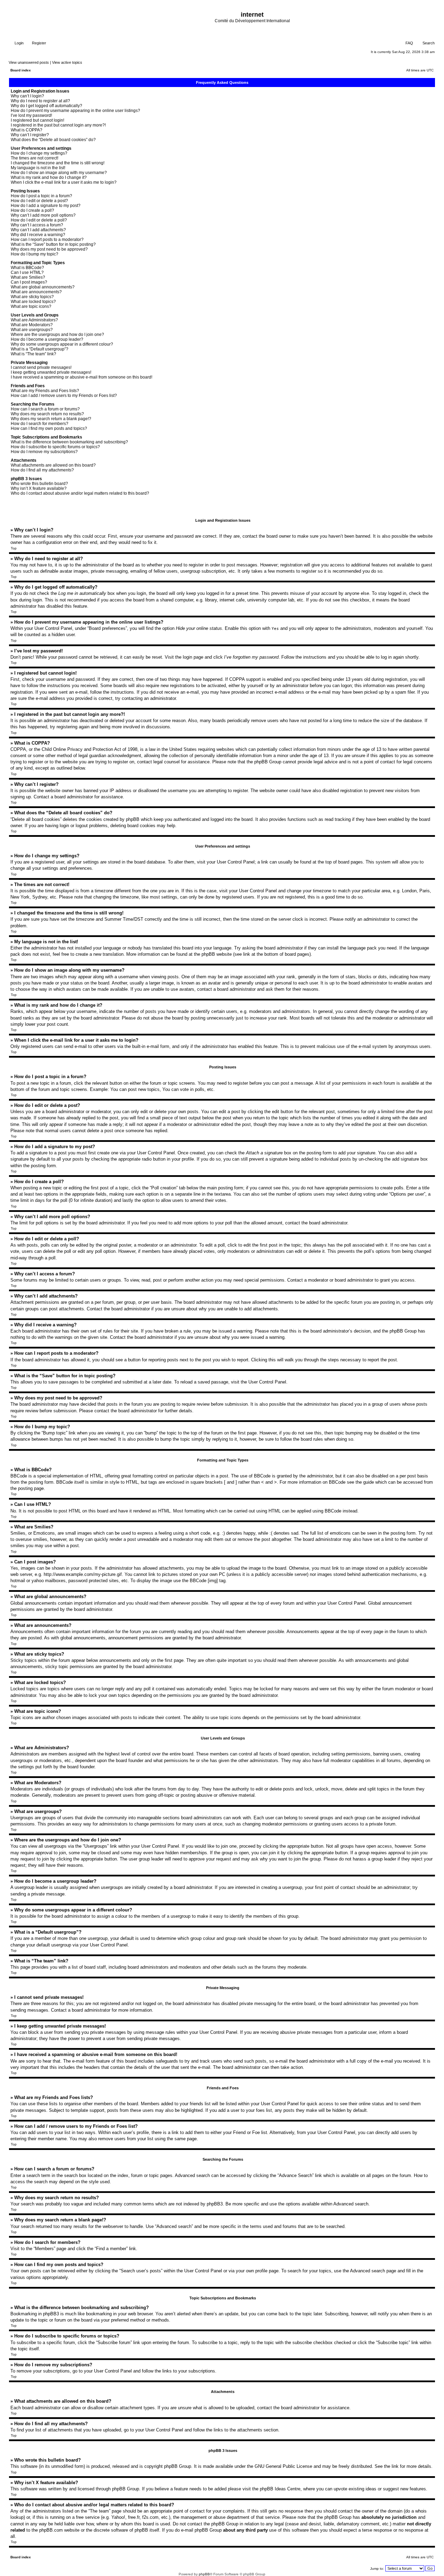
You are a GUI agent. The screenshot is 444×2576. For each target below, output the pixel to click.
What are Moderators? (32, 325)
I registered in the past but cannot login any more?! (58, 125)
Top (14, 548)
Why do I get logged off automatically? (46, 106)
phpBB (204, 2574)
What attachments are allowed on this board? (53, 465)
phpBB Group (178, 2466)
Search (428, 43)
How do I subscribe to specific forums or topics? (55, 447)
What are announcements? (36, 292)
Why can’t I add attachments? (38, 230)
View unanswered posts (29, 62)
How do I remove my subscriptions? (44, 452)
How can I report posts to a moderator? (47, 240)
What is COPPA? (27, 130)
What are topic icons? (31, 306)
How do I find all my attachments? (42, 470)
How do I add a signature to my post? (46, 206)
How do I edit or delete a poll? (39, 220)
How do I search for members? (40, 424)
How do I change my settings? (39, 153)
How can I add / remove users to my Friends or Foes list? (64, 396)
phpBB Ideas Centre (280, 2489)
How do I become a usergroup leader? (47, 339)
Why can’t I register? (30, 135)
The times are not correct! (35, 158)
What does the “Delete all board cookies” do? (53, 140)
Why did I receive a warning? (38, 235)
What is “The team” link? (33, 354)
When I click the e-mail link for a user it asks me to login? (64, 182)
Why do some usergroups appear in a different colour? (62, 344)
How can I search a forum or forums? (45, 409)
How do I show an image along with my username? (59, 173)
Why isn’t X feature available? (39, 488)
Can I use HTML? (27, 272)
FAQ (409, 43)
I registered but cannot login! (37, 120)
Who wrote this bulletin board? (39, 484)
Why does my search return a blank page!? (51, 419)
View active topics (67, 62)
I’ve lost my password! (31, 115)
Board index (21, 70)
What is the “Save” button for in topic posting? (53, 244)
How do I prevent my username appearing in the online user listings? (75, 111)
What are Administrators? (34, 320)
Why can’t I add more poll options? (43, 215)
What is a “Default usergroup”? (40, 349)
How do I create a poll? (32, 210)
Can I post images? (29, 282)
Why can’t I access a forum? (37, 225)
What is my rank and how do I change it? (49, 177)
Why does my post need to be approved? (49, 249)
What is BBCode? (27, 268)
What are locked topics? (33, 302)
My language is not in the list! (38, 168)
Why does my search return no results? (47, 414)
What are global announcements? (43, 287)
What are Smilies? (28, 277)
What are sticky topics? (32, 297)
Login (19, 43)
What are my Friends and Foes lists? (45, 391)
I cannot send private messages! (41, 367)
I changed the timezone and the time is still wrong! (58, 163)
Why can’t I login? (27, 96)
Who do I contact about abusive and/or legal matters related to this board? (80, 493)
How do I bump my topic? (35, 254)
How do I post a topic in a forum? (41, 196)
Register (39, 43)
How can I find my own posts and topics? (49, 428)
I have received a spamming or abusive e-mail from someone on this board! (82, 377)
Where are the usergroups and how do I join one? (57, 335)
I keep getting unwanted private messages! (51, 372)
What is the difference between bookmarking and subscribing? (69, 442)
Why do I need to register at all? (40, 101)
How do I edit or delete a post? (39, 201)
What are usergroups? (32, 330)
